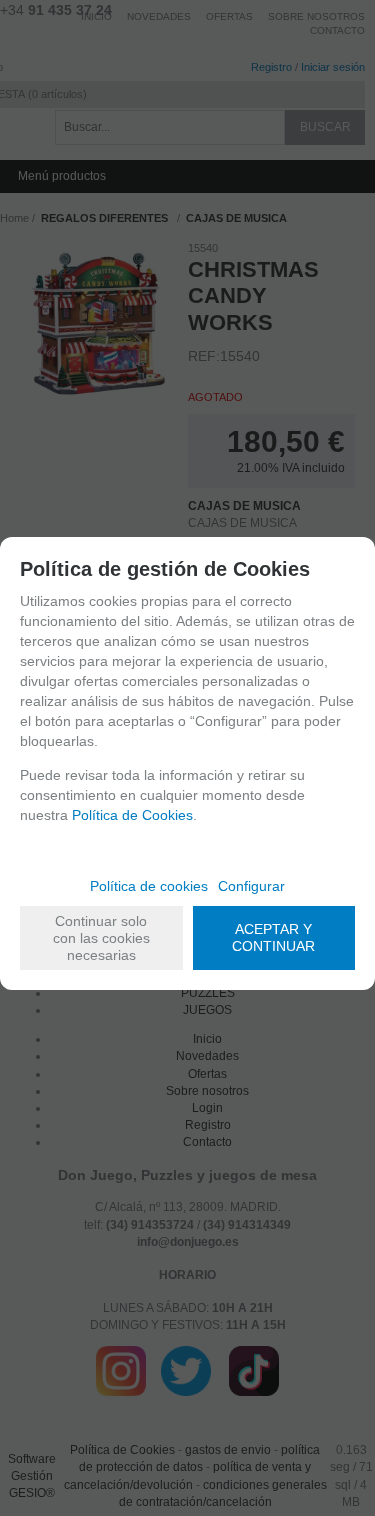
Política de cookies (149, 886)
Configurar (251, 886)
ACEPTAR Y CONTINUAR (273, 937)
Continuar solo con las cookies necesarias (101, 938)
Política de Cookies (132, 815)
